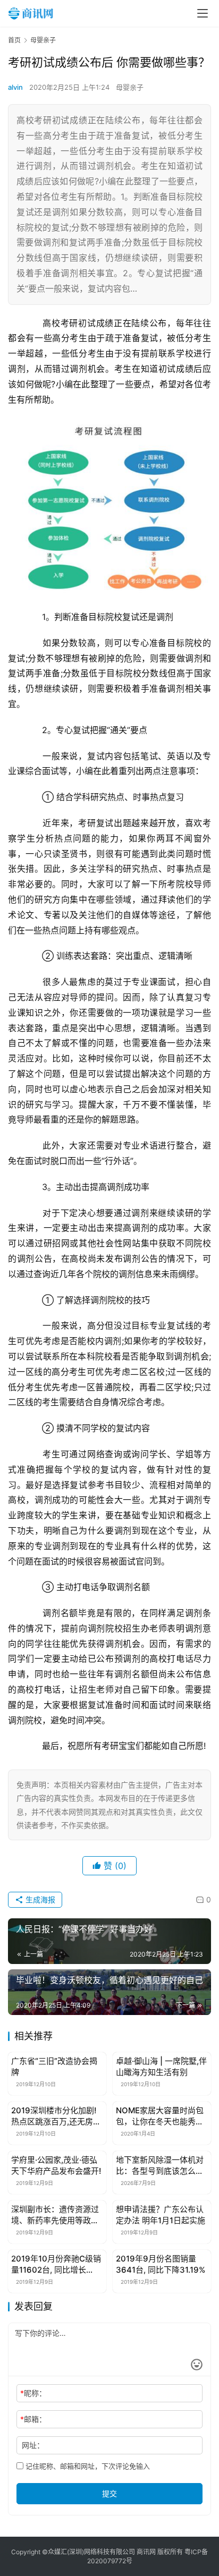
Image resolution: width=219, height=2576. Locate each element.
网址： (33, 2445)
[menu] (203, 13)
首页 (14, 40)
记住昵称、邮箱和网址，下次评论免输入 (87, 2466)
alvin (15, 87)
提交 (109, 2493)
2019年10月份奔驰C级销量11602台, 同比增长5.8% (56, 2264)
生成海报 (39, 1899)
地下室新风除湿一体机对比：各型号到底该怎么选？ (160, 2166)
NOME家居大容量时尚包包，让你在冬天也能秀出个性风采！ (160, 2116)
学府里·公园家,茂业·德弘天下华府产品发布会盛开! (56, 2165)
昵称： (33, 2393)
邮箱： (33, 2419)
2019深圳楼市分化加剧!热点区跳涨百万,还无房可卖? (56, 2116)
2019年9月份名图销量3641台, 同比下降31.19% (161, 2264)
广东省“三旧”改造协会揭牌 (54, 2067)
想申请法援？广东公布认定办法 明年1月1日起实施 (161, 2215)
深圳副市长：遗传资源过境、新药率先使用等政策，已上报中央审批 (55, 2215)
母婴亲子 (130, 87)
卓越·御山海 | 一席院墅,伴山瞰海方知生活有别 (161, 2067)
